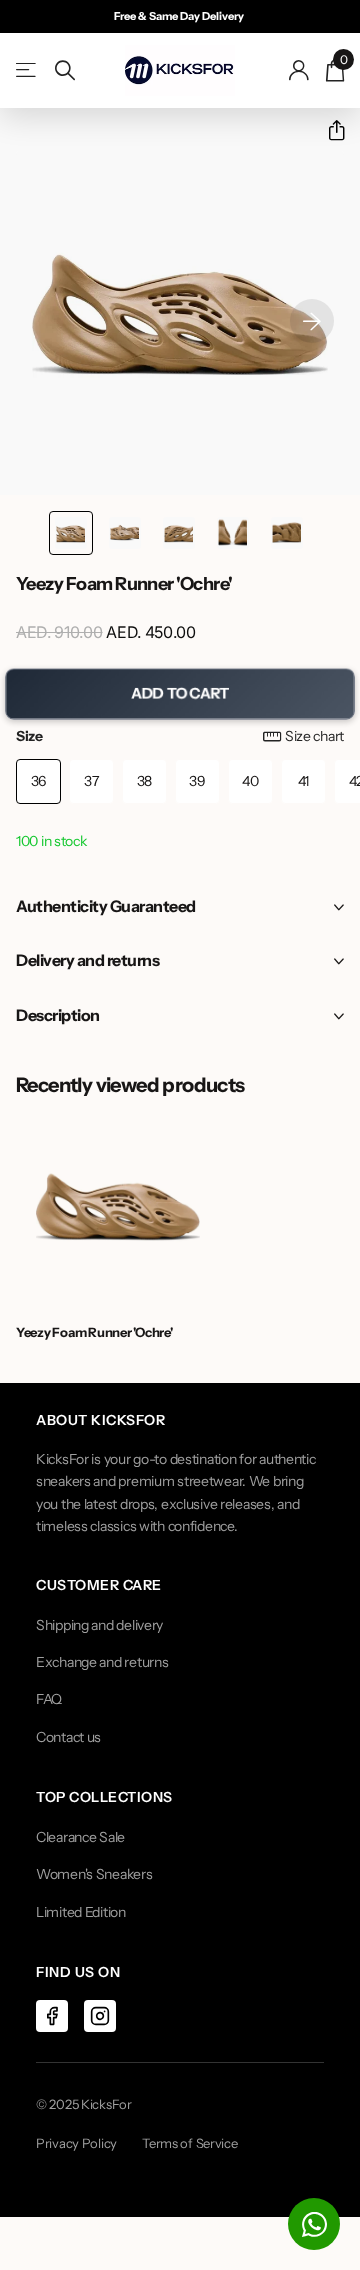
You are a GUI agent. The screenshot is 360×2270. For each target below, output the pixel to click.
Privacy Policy (76, 2143)
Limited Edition (81, 1912)
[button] (328, 130)
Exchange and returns (102, 1662)
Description (58, 1015)
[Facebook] (52, 2016)
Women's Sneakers (94, 1874)
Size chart (314, 736)
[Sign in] (299, 70)
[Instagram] (100, 2016)
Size (180, 736)
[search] (65, 70)
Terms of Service (190, 2143)
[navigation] (71, 533)
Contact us (68, 1737)
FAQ (49, 1699)
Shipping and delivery (99, 1625)
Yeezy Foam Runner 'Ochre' (94, 1332)
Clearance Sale (80, 1837)
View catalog (27, 70)
